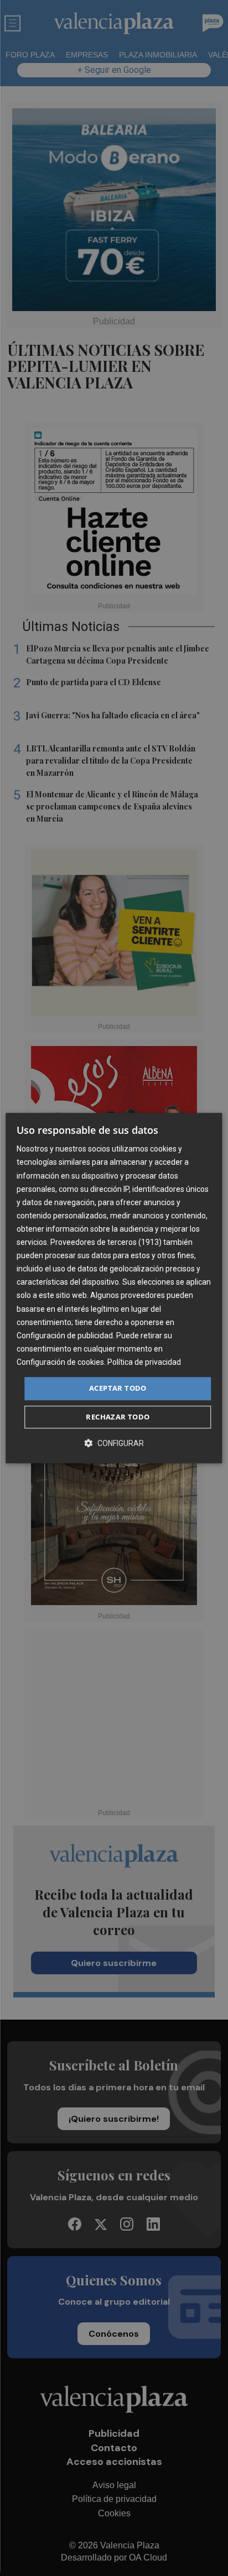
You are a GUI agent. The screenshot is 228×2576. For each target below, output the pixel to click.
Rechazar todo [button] (118, 1417)
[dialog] (114, 1288)
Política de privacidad (144, 1362)
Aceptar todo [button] (118, 1388)
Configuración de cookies (60, 1362)
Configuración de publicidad (65, 1336)
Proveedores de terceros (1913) (106, 1242)
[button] (114, 1443)
